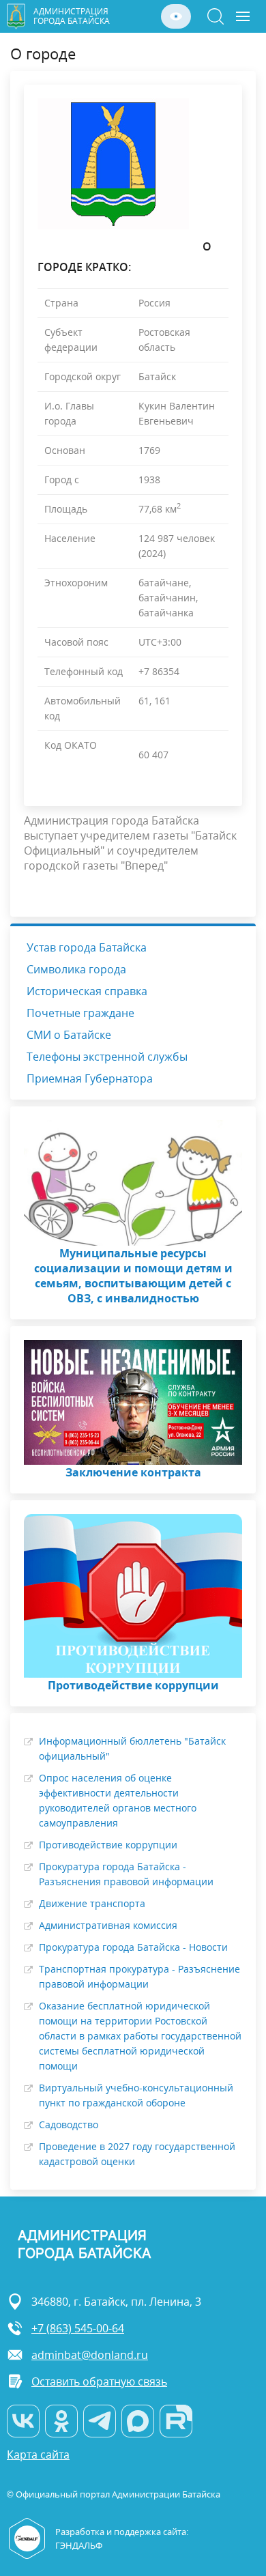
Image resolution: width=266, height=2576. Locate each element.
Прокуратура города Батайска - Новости (133, 1947)
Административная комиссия (108, 1925)
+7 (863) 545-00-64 (78, 2328)
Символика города (76, 969)
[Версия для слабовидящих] (176, 16)
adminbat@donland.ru (90, 2355)
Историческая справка (87, 991)
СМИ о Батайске (69, 1035)
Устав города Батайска (87, 947)
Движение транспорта (92, 1903)
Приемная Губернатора (90, 1078)
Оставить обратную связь (99, 2381)
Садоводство (69, 2124)
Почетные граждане (80, 1013)
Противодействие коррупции (108, 1845)
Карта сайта (38, 2455)
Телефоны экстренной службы (107, 1057)
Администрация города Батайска (72, 16)
